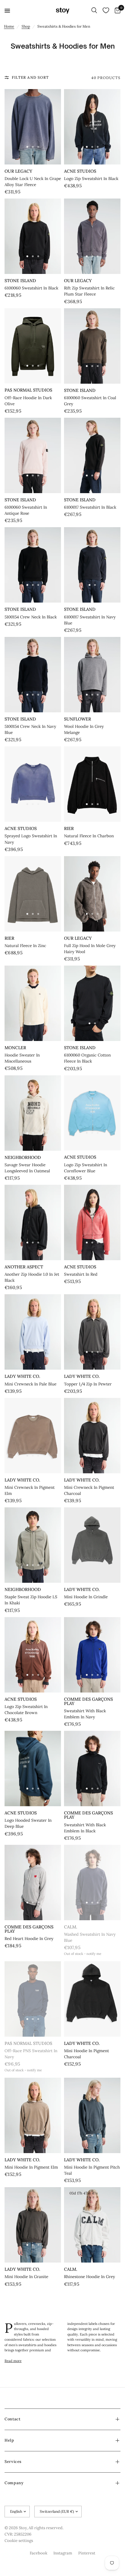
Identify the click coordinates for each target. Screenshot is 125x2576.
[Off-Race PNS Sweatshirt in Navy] (33, 1999)
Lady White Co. (22, 1376)
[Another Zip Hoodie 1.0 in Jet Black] (33, 1222)
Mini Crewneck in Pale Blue (30, 1384)
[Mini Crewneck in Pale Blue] (33, 1332)
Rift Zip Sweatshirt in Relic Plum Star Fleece (89, 291)
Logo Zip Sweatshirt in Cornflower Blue (86, 1168)
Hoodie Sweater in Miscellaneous (22, 1058)
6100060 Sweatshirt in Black (31, 288)
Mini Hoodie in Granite (26, 2277)
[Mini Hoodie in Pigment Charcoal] (92, 1999)
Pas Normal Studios (28, 390)
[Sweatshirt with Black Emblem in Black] (92, 1769)
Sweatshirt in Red (81, 1274)
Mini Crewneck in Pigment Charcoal (89, 1490)
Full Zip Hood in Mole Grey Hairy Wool (90, 949)
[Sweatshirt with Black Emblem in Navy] (92, 1655)
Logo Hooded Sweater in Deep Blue (28, 1823)
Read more (13, 2361)
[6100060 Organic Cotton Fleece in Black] (92, 1003)
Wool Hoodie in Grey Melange (84, 730)
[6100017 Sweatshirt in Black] (92, 455)
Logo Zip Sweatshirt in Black (91, 179)
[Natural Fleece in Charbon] (92, 784)
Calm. (71, 1927)
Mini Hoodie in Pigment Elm (31, 2167)
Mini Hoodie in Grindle (86, 1597)
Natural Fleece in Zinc (25, 946)
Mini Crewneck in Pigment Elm (30, 1490)
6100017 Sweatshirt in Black (90, 507)
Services (13, 2462)
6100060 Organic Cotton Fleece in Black (87, 1058)
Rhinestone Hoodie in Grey (90, 2277)
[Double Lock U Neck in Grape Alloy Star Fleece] (33, 127)
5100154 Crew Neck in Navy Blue (30, 730)
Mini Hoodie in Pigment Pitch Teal (92, 2170)
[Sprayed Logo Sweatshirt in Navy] (33, 784)
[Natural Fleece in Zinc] (33, 894)
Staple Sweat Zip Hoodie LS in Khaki (31, 1600)
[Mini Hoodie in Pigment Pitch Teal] (92, 2115)
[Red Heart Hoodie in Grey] (33, 1883)
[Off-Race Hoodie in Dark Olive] (33, 346)
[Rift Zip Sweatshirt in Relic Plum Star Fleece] (92, 236)
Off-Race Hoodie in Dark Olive (28, 401)
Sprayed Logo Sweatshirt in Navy (31, 839)
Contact (12, 2419)
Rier (69, 828)
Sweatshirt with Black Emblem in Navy (85, 1714)
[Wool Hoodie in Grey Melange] (92, 675)
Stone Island (20, 281)
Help (9, 2440)
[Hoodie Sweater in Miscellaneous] (33, 1003)
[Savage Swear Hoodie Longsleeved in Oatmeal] (33, 1113)
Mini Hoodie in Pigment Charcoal (86, 2054)
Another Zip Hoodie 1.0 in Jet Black (32, 1277)
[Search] (94, 11)
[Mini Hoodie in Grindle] (92, 1545)
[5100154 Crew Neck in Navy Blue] (33, 675)
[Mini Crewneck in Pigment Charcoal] (92, 1436)
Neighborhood (23, 1157)
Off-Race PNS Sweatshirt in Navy (31, 2054)
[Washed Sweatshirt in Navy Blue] (92, 1883)
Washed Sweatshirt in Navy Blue (90, 1937)
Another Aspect (24, 1267)
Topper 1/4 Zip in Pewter (88, 1384)
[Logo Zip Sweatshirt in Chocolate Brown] (33, 1655)
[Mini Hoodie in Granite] (33, 2225)
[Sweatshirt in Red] (92, 1222)
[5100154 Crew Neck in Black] (33, 565)
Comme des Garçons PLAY (88, 1701)
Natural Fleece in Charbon (89, 836)
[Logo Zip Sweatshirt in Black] (92, 127)
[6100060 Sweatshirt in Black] (33, 236)
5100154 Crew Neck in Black (31, 617)
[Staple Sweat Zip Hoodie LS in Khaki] (33, 1545)
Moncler (15, 1048)
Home (9, 26)
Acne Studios (80, 171)
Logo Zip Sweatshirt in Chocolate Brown (26, 1710)
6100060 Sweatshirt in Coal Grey (90, 401)
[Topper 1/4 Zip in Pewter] (92, 1332)
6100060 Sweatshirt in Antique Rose (26, 510)
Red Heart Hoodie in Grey (29, 1939)
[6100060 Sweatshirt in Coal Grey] (92, 346)
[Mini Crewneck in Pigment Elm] (33, 1436)
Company (14, 2483)
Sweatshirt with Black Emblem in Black (85, 1828)
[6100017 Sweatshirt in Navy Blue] (92, 565)
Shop (26, 26)
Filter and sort (30, 77)
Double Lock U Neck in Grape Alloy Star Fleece (33, 182)
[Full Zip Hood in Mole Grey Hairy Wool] (92, 894)
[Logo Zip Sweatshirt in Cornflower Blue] (92, 1113)
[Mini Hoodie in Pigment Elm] (33, 2115)
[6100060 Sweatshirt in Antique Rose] (33, 455)
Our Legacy (18, 171)
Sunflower (78, 719)
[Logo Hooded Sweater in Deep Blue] (33, 1769)
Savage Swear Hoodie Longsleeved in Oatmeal (27, 1168)
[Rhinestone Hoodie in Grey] (92, 2225)
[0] (117, 11)
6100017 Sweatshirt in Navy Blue (90, 620)
